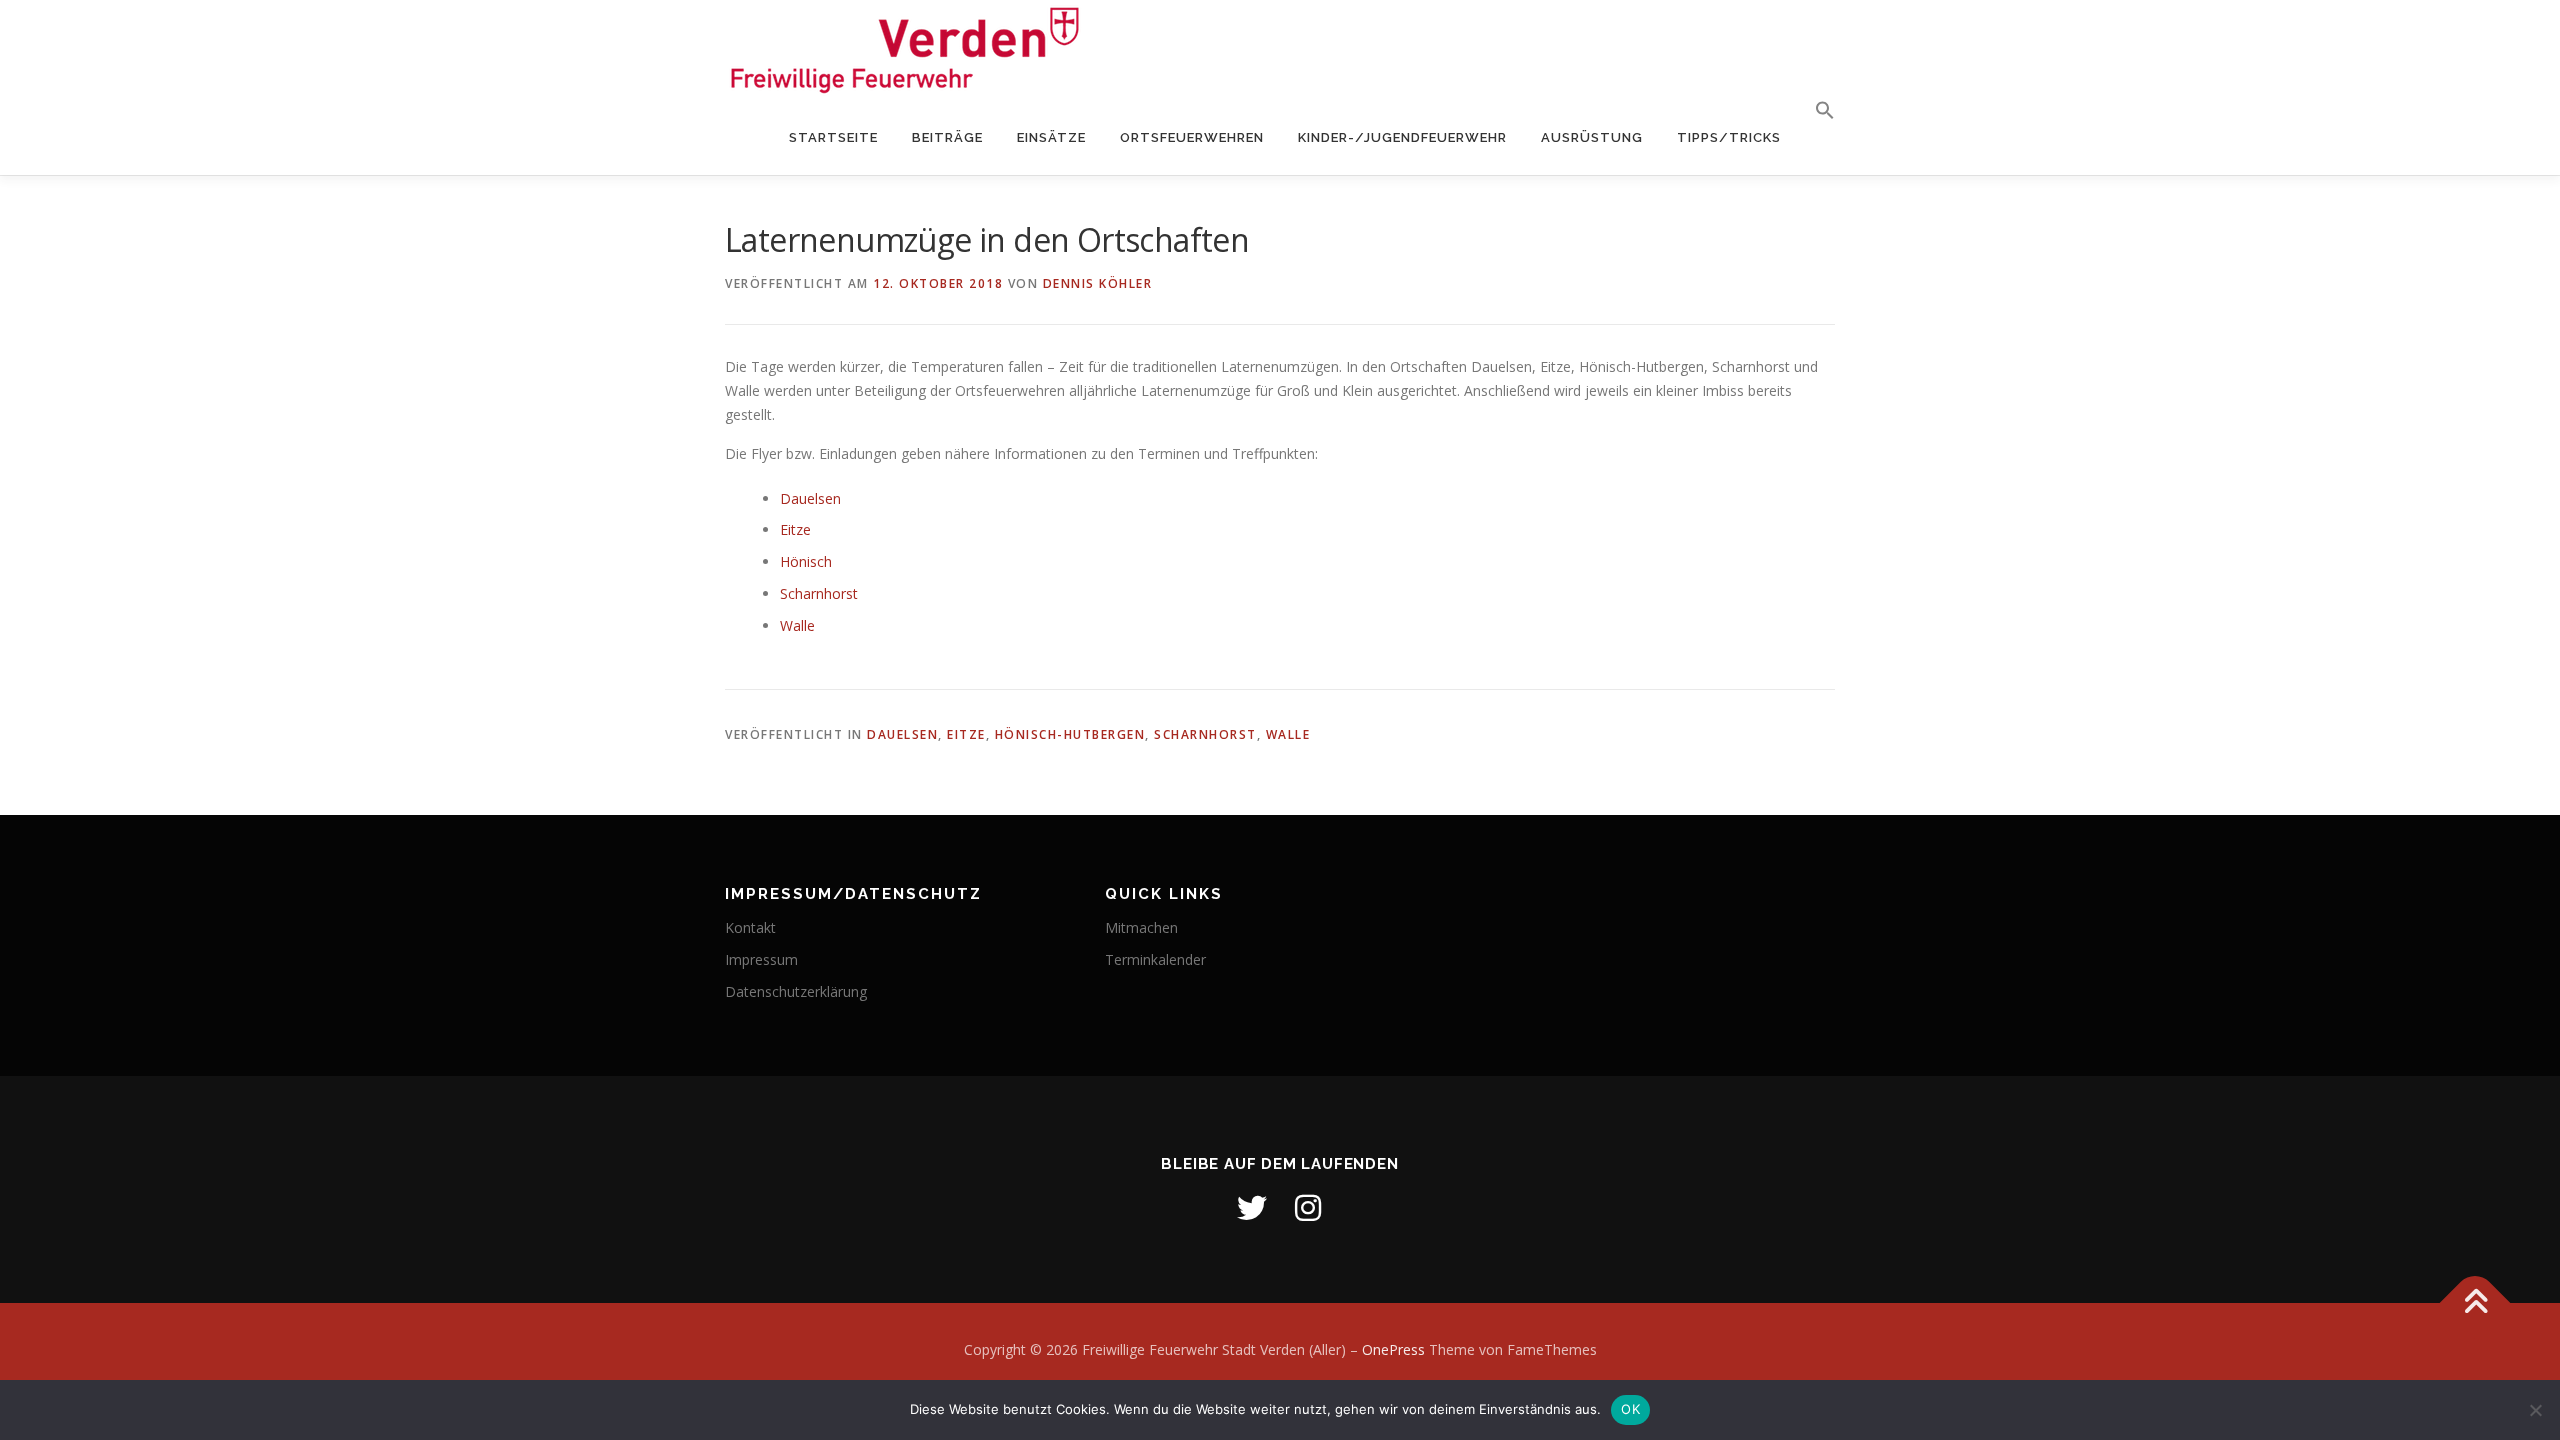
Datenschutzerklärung (796, 991)
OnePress (1393, 1349)
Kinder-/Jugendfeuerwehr (1402, 137)
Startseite (833, 137)
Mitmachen (1141, 927)
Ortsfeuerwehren (1192, 137)
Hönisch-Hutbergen (1070, 734)
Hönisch (806, 561)
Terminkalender (1155, 959)
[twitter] (1252, 1208)
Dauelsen (810, 498)
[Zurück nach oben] (2475, 1302)
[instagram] (1308, 1208)
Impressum (761, 959)
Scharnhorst (819, 593)
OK (1630, 1409)
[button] (1816, 111)
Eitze (795, 529)
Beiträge (947, 137)
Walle (797, 625)
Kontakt (750, 927)
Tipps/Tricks (1729, 137)
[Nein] (2535, 1410)
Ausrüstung (1592, 137)
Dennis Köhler (1098, 283)
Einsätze (1051, 137)
